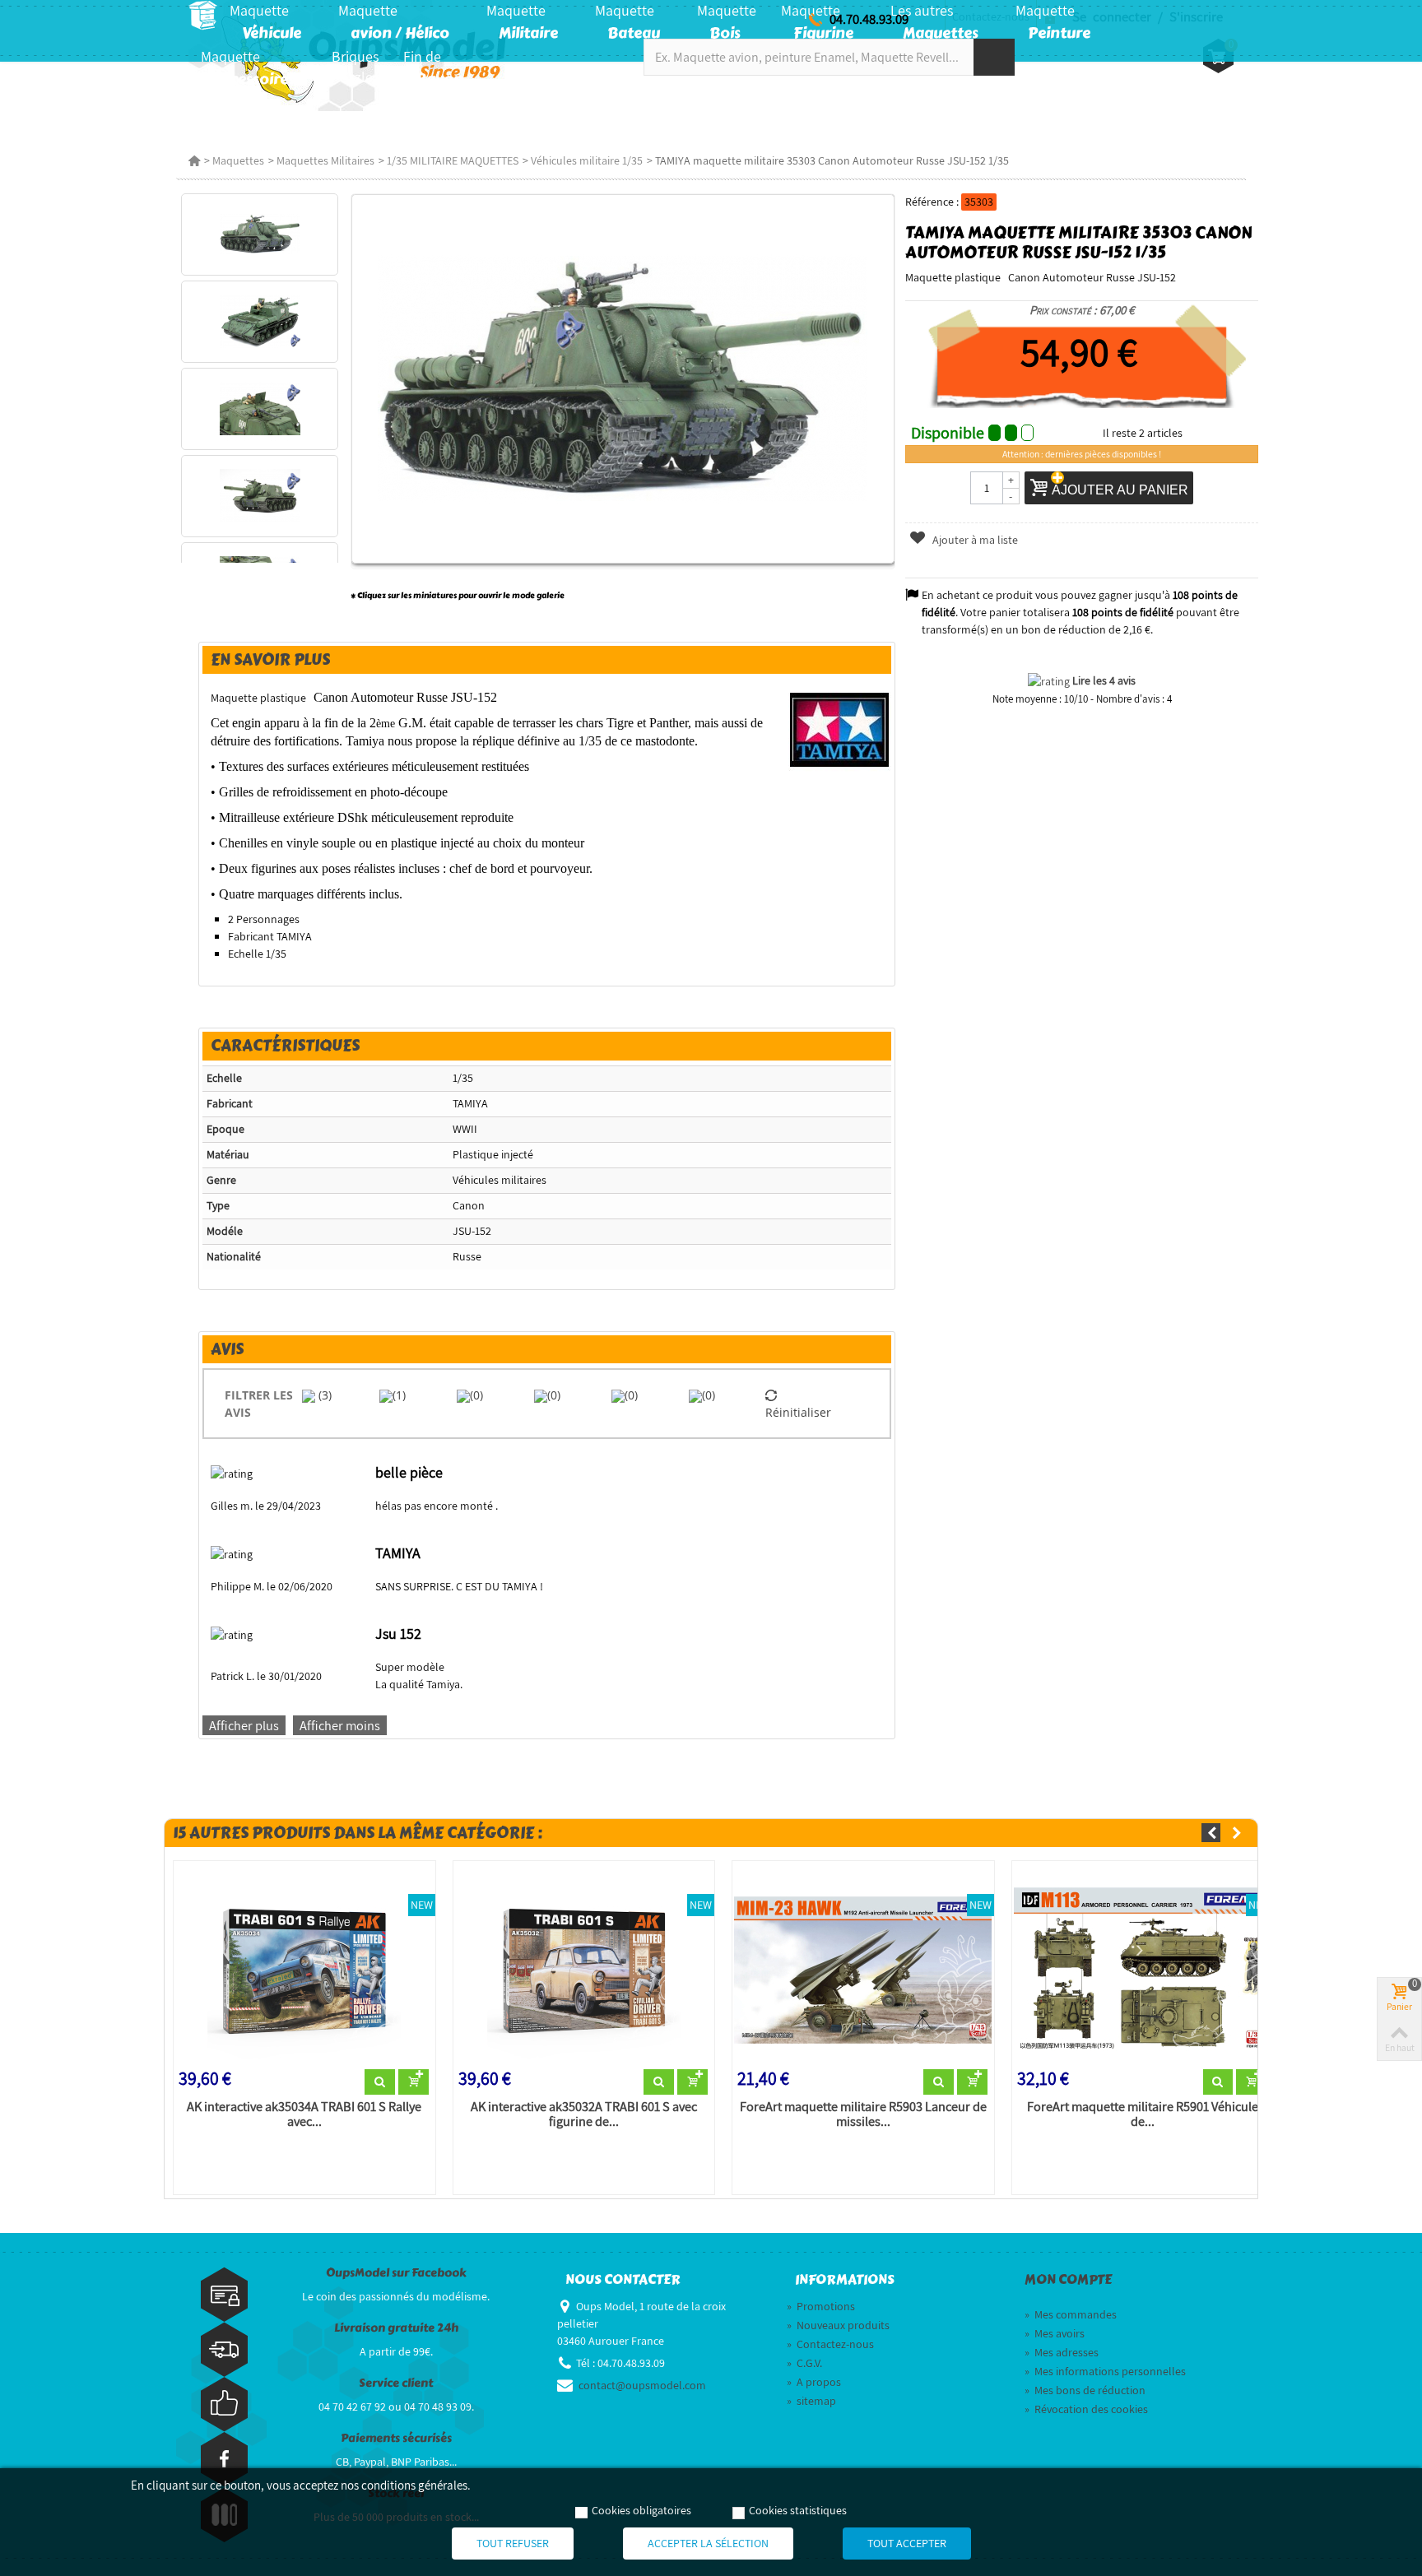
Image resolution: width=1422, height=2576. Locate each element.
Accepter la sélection (708, 2543)
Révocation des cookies (1086, 2409)
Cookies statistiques (798, 2510)
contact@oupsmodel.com (642, 2385)
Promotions (821, 2306)
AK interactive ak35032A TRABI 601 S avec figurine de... (584, 2114)
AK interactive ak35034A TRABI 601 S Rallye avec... (304, 2114)
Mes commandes (1071, 2314)
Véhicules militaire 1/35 (587, 160)
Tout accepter (907, 2543)
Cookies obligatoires (641, 2510)
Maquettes (238, 160)
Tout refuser (513, 2543)
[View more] (380, 2082)
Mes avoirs (1055, 2333)
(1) (399, 1395)
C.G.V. (804, 2363)
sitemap (811, 2401)
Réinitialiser (798, 1412)
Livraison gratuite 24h (396, 2328)
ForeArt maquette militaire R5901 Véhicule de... (1143, 2114)
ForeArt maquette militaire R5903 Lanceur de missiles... (863, 2114)
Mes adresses (1062, 2352)
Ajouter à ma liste (974, 540)
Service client (396, 2383)
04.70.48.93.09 (869, 19)
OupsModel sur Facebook (396, 2273)
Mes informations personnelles (1105, 2371)
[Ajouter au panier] (414, 2082)
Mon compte (1068, 2280)
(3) (323, 1395)
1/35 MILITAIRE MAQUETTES (453, 160)
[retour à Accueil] (194, 160)
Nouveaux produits (838, 2325)
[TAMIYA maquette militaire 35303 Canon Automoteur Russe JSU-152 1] (260, 234)
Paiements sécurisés (396, 2438)
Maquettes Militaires (325, 160)
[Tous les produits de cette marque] (840, 729)
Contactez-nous (830, 2344)
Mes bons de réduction (1085, 2390)
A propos (814, 2382)
